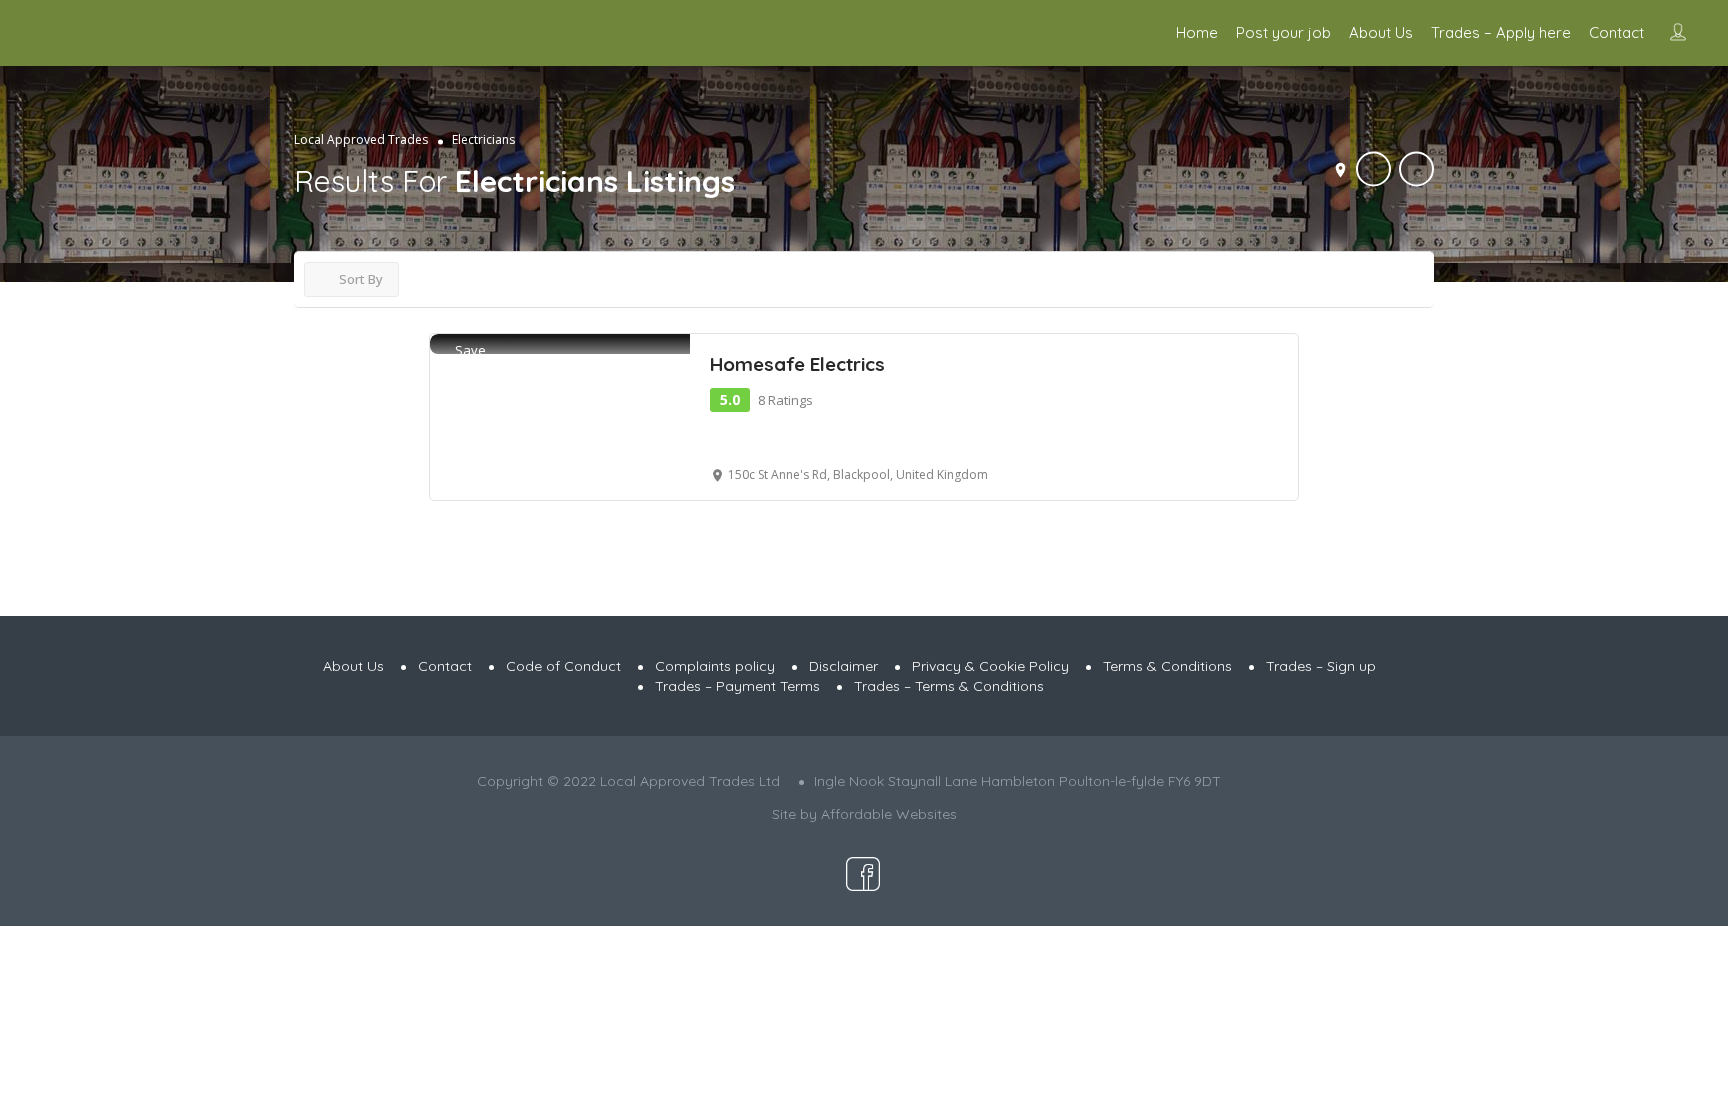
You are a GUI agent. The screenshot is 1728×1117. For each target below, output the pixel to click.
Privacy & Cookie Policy (990, 666)
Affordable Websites (889, 814)
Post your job (1283, 32)
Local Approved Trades (361, 139)
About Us (1381, 32)
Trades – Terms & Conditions (949, 686)
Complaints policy (715, 666)
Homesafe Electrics (797, 364)
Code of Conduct (563, 666)
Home (1197, 32)
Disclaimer (843, 666)
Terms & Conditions (1167, 666)
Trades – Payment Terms (737, 686)
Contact (1616, 32)
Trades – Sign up (1321, 666)
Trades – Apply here (1501, 32)
